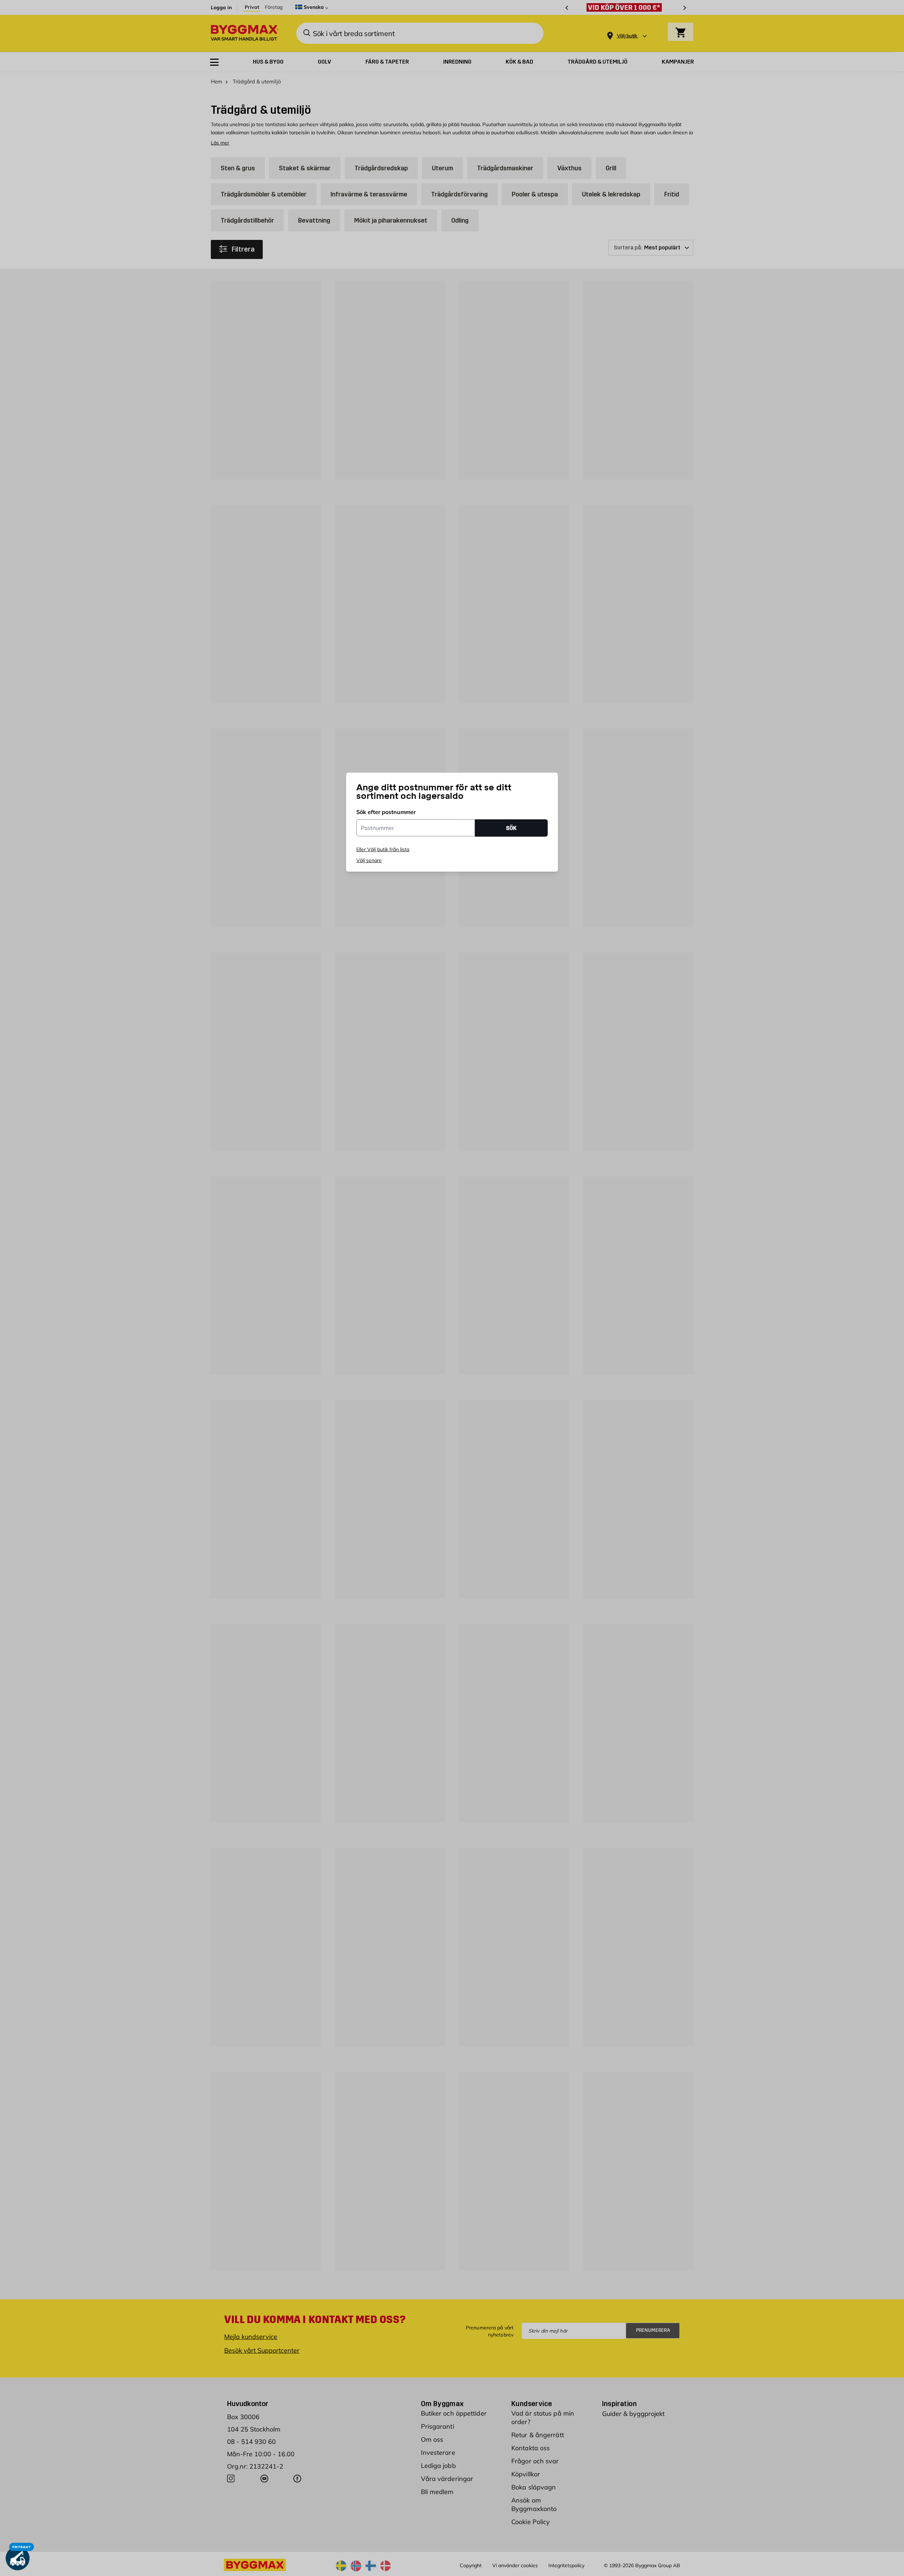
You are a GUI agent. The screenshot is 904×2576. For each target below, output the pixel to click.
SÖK (511, 828)
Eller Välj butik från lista (383, 849)
